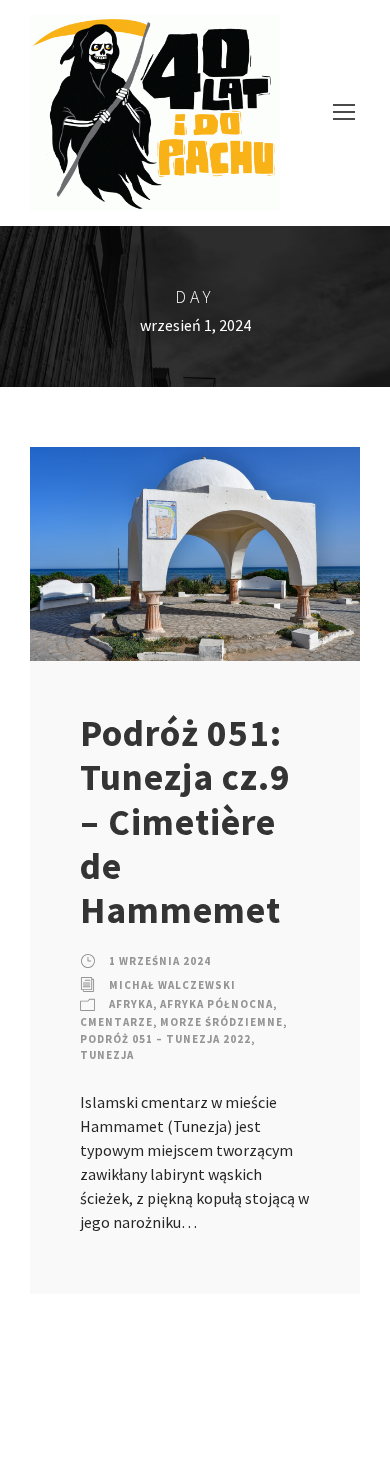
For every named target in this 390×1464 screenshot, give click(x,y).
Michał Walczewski (172, 985)
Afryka (131, 1004)
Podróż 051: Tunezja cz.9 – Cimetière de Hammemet (185, 822)
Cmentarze (116, 1022)
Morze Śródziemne (221, 1022)
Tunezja (107, 1055)
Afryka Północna (216, 1004)
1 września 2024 (160, 961)
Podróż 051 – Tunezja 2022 (165, 1039)
